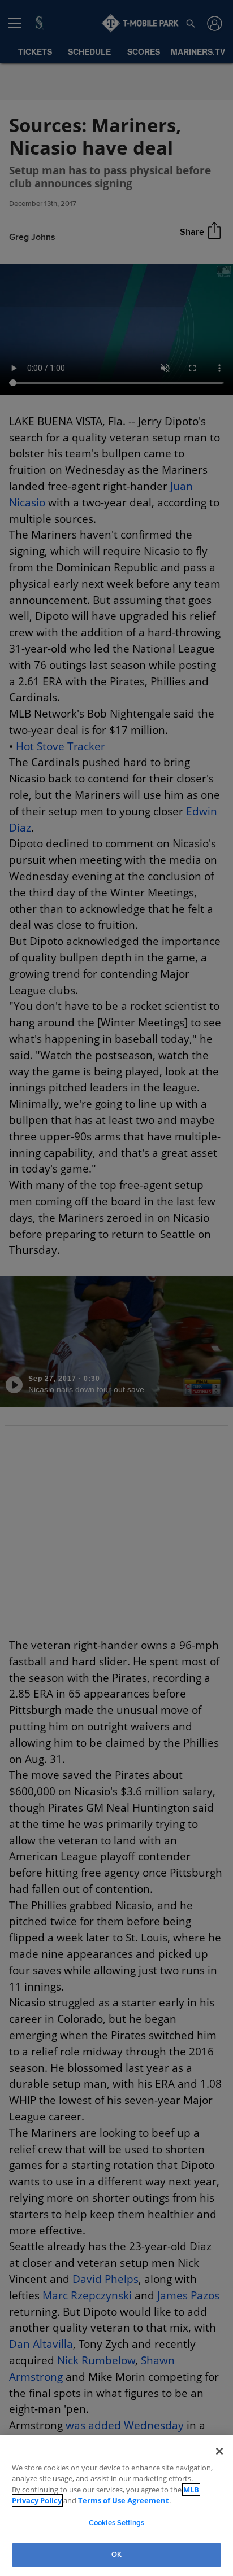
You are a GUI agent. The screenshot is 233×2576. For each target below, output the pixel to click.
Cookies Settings (116, 2523)
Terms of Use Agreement (87, 2500)
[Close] (219, 2451)
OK (116, 2555)
